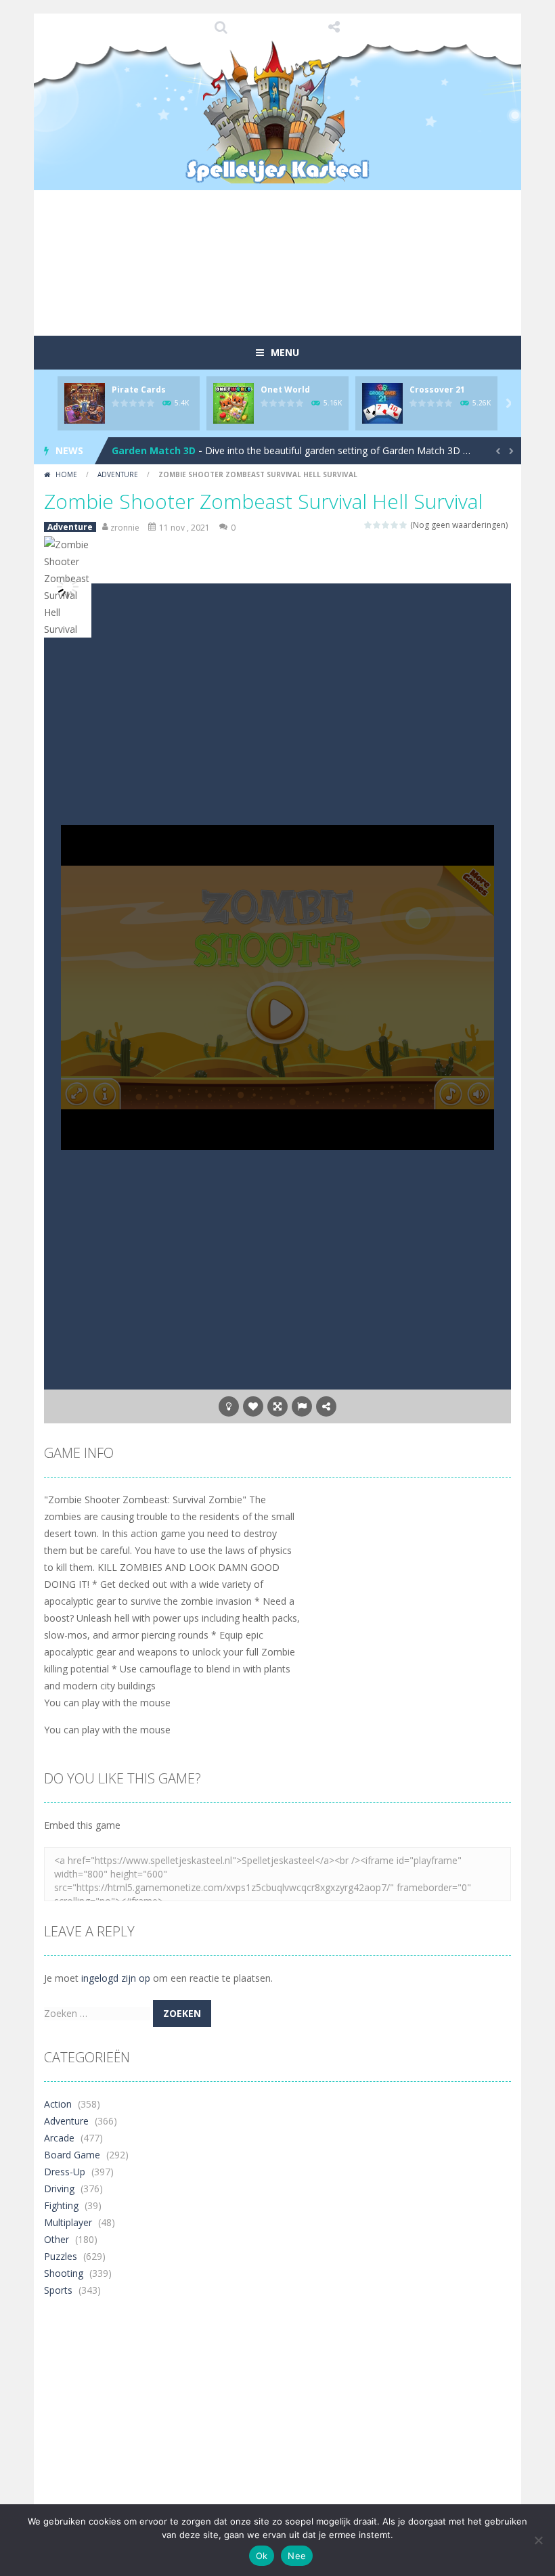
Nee (297, 2556)
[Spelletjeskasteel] (278, 112)
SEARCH (221, 27)
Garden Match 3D (154, 450)
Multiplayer (68, 2222)
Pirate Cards (139, 390)
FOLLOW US (334, 27)
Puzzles (61, 2256)
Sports (58, 2290)
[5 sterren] (404, 525)
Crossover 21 (437, 390)
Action (58, 2104)
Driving (59, 2189)
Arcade (59, 2138)
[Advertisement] (290, 287)
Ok (262, 2556)
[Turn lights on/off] (229, 1406)
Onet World (285, 390)
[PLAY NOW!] (85, 402)
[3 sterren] (386, 525)
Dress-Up (65, 2172)
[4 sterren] (395, 525)
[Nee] (538, 2540)
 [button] (302, 1406)
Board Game (72, 2155)
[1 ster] (369, 525)
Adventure (118, 474)
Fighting (61, 2205)
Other (57, 2239)
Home (66, 474)
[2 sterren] (377, 525)
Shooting (64, 2273)
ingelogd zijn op (116, 1978)
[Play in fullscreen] (277, 1406)
